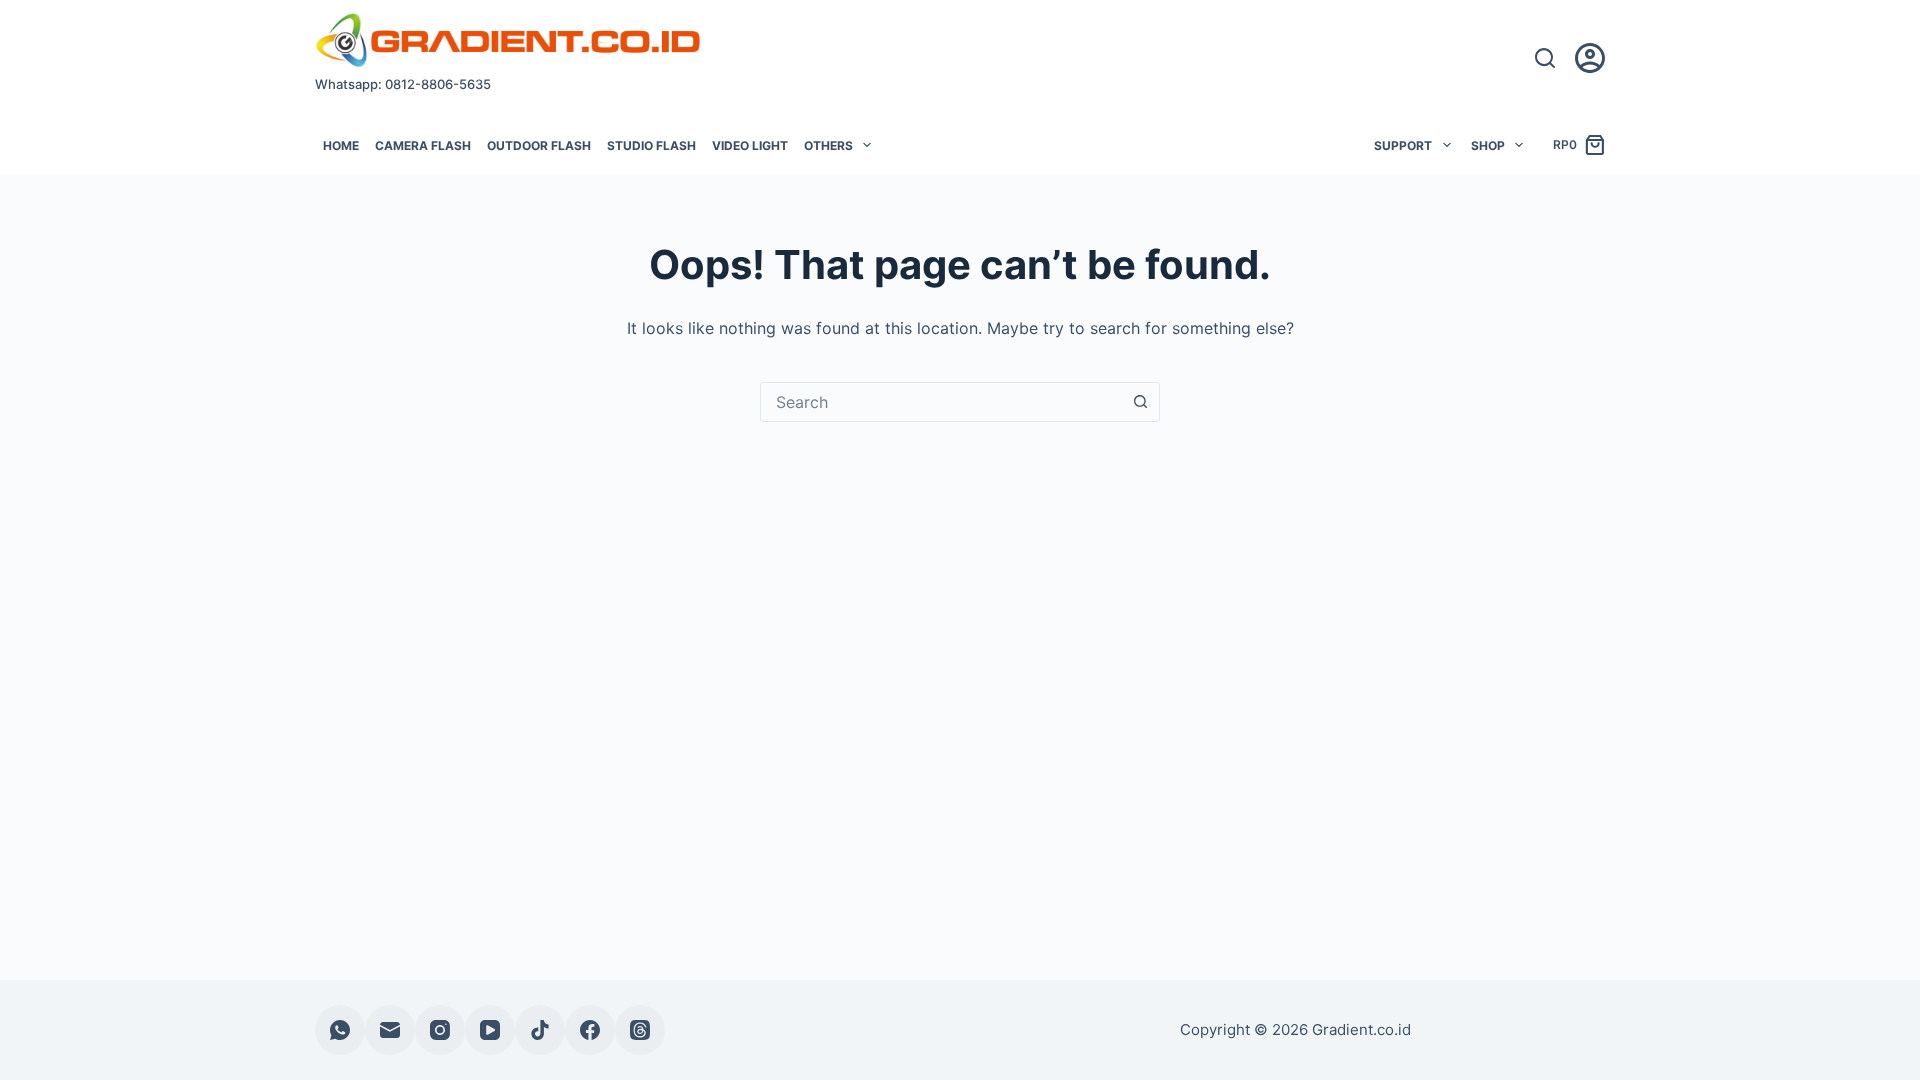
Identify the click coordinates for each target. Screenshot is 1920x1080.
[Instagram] (440, 1030)
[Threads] (640, 1030)
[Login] (1590, 58)
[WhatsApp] (340, 1030)
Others (828, 145)
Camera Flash (423, 145)
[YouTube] (490, 1030)
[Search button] (1140, 402)
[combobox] (941, 402)
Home (341, 145)
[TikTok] (540, 1030)
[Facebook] (590, 1030)
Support (1403, 145)
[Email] (390, 1030)
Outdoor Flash (539, 145)
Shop (1488, 145)
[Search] (1545, 58)
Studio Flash (651, 145)
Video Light (750, 145)
